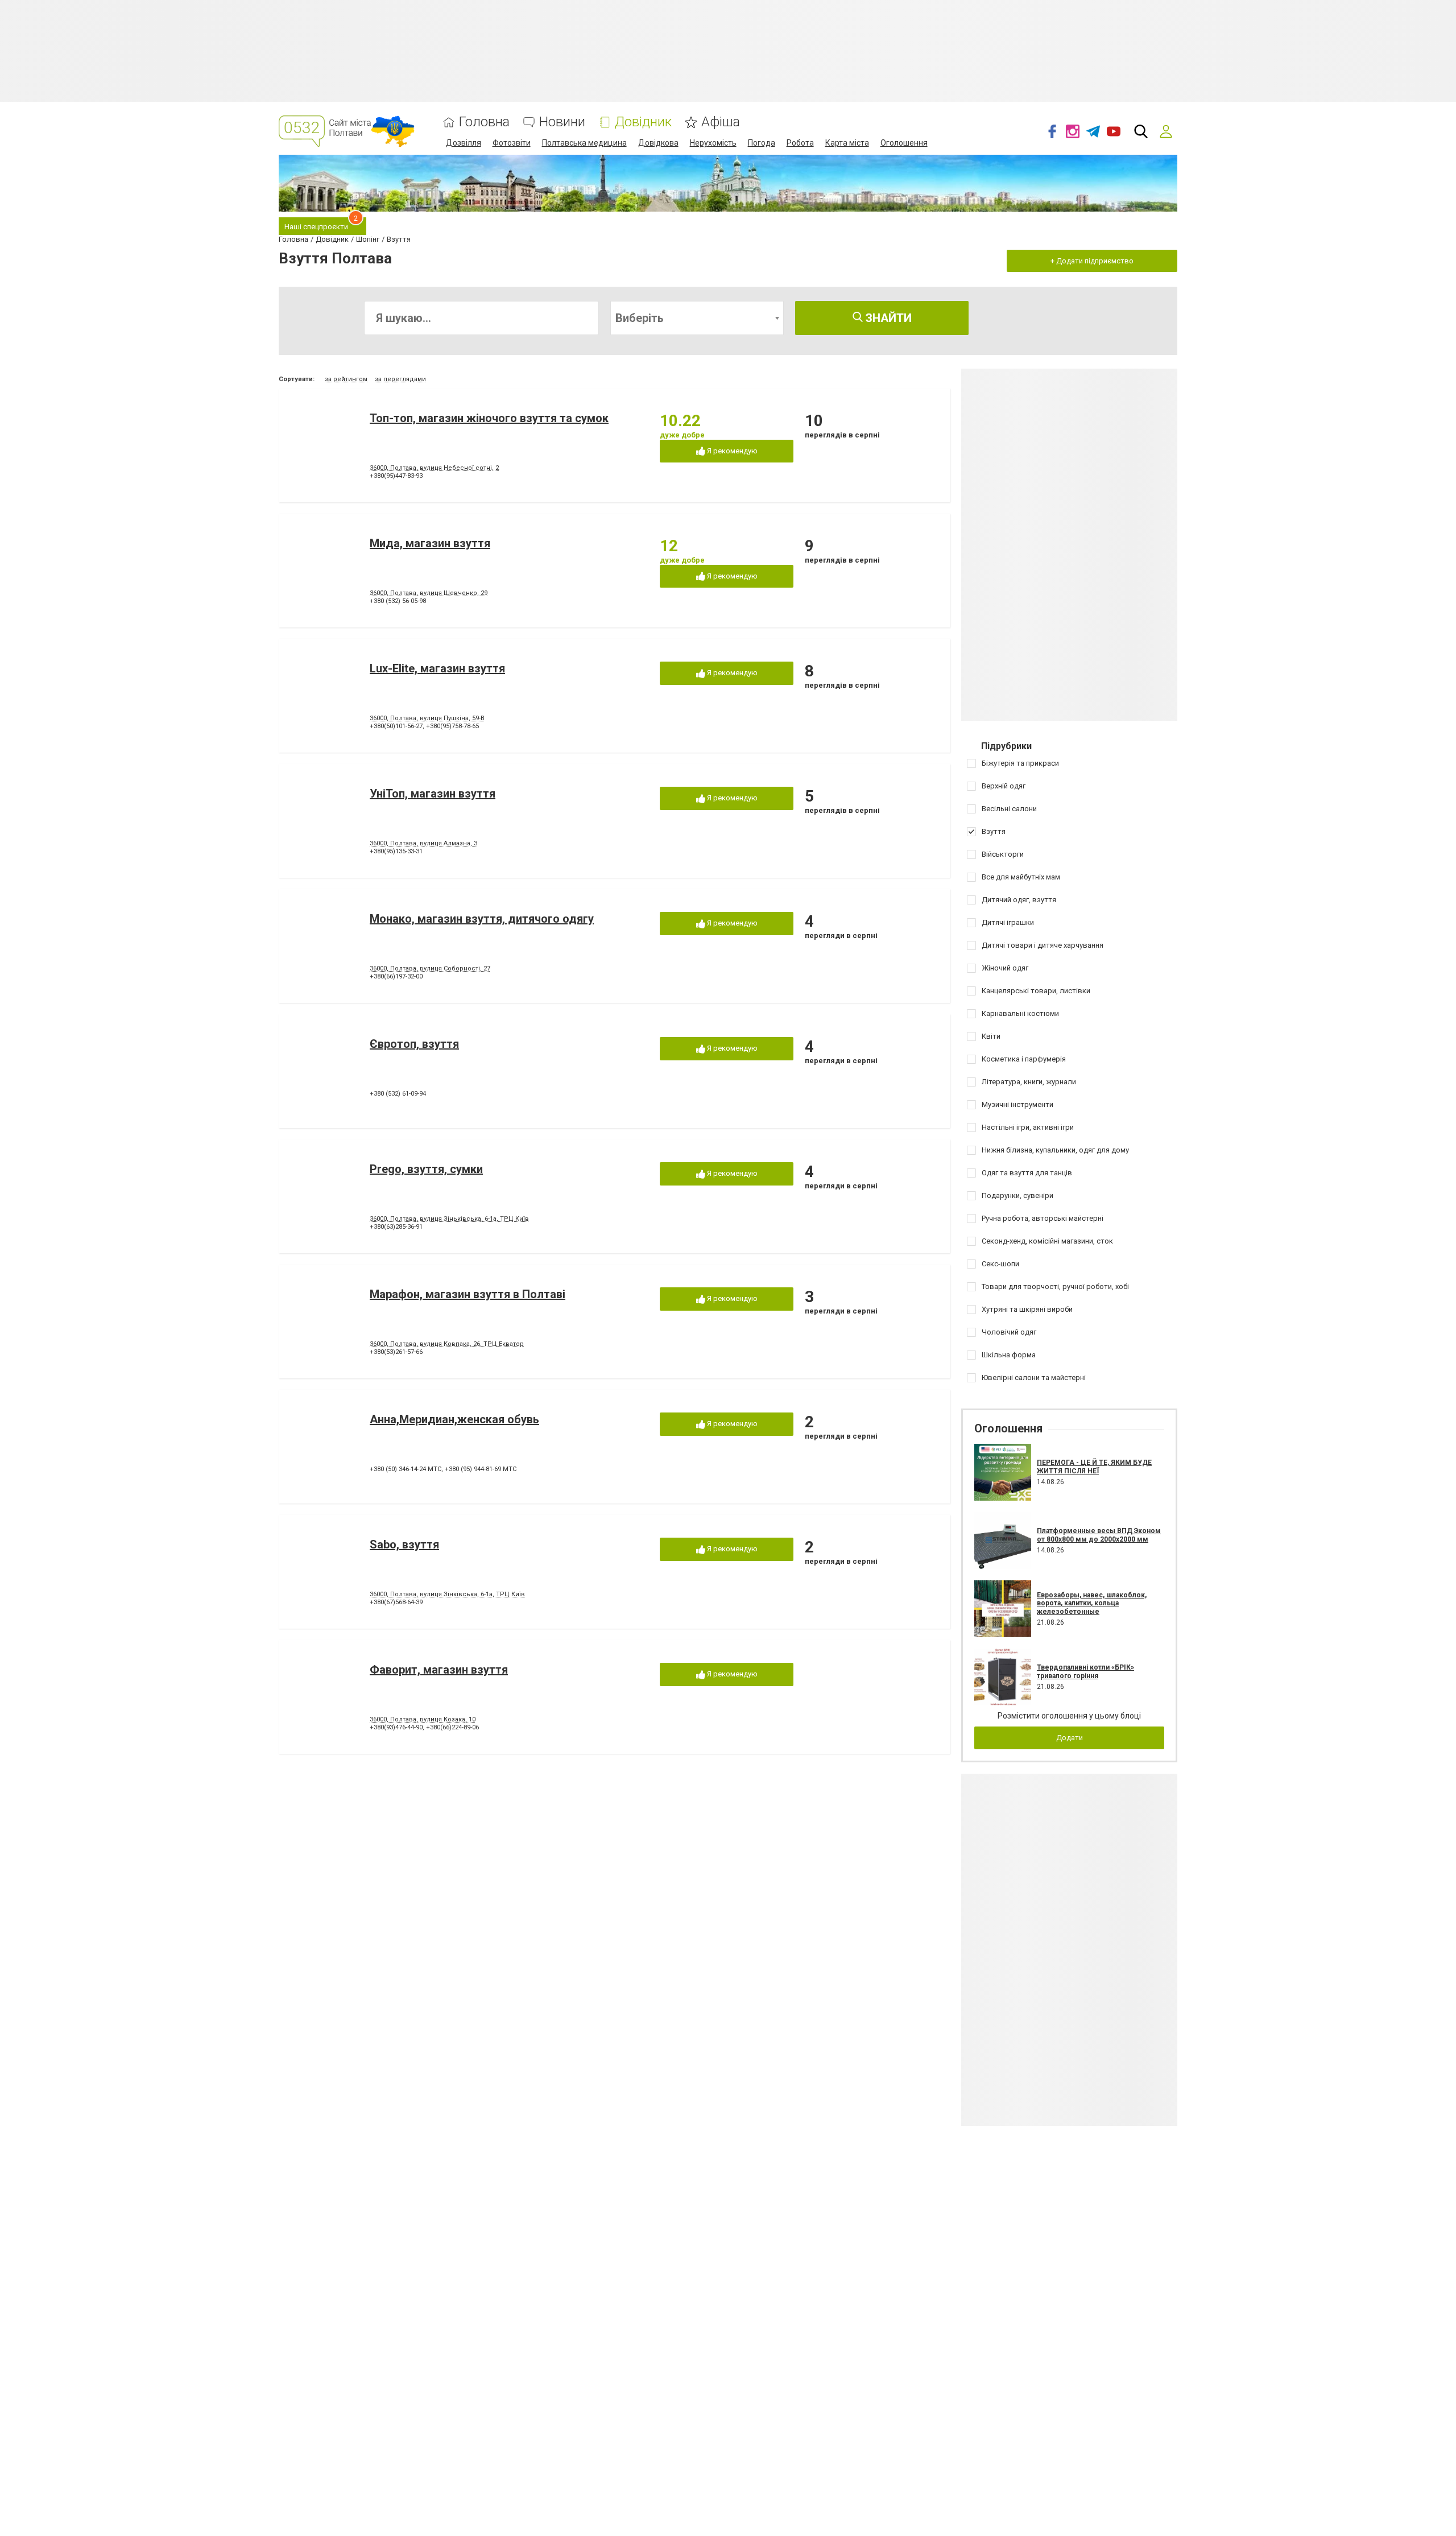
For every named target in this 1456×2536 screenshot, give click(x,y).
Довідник (643, 122)
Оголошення (904, 143)
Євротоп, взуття (414, 1044)
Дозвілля (464, 143)
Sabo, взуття (404, 1544)
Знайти (887, 318)
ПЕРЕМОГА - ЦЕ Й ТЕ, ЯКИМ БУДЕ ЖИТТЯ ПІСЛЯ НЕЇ (1094, 1467)
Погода (762, 143)
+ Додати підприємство (1092, 261)
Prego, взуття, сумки (426, 1169)
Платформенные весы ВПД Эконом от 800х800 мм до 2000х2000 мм (1099, 1535)
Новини (562, 122)
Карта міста (847, 143)
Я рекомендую (731, 451)
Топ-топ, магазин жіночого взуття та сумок (489, 418)
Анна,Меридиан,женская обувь (454, 1419)
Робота (800, 143)
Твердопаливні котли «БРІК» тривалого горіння (1085, 1671)
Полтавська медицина (584, 143)
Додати (1070, 1738)
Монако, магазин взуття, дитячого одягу (482, 919)
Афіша (721, 122)
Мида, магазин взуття (430, 543)
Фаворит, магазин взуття (439, 1670)
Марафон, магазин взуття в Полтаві (468, 1294)
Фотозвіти (512, 143)
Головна (484, 122)
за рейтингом (346, 379)
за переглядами (400, 379)
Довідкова (658, 143)
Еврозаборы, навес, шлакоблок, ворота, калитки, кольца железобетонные (1092, 1603)
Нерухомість (713, 143)
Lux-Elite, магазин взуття (437, 668)
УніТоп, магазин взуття (433, 794)
